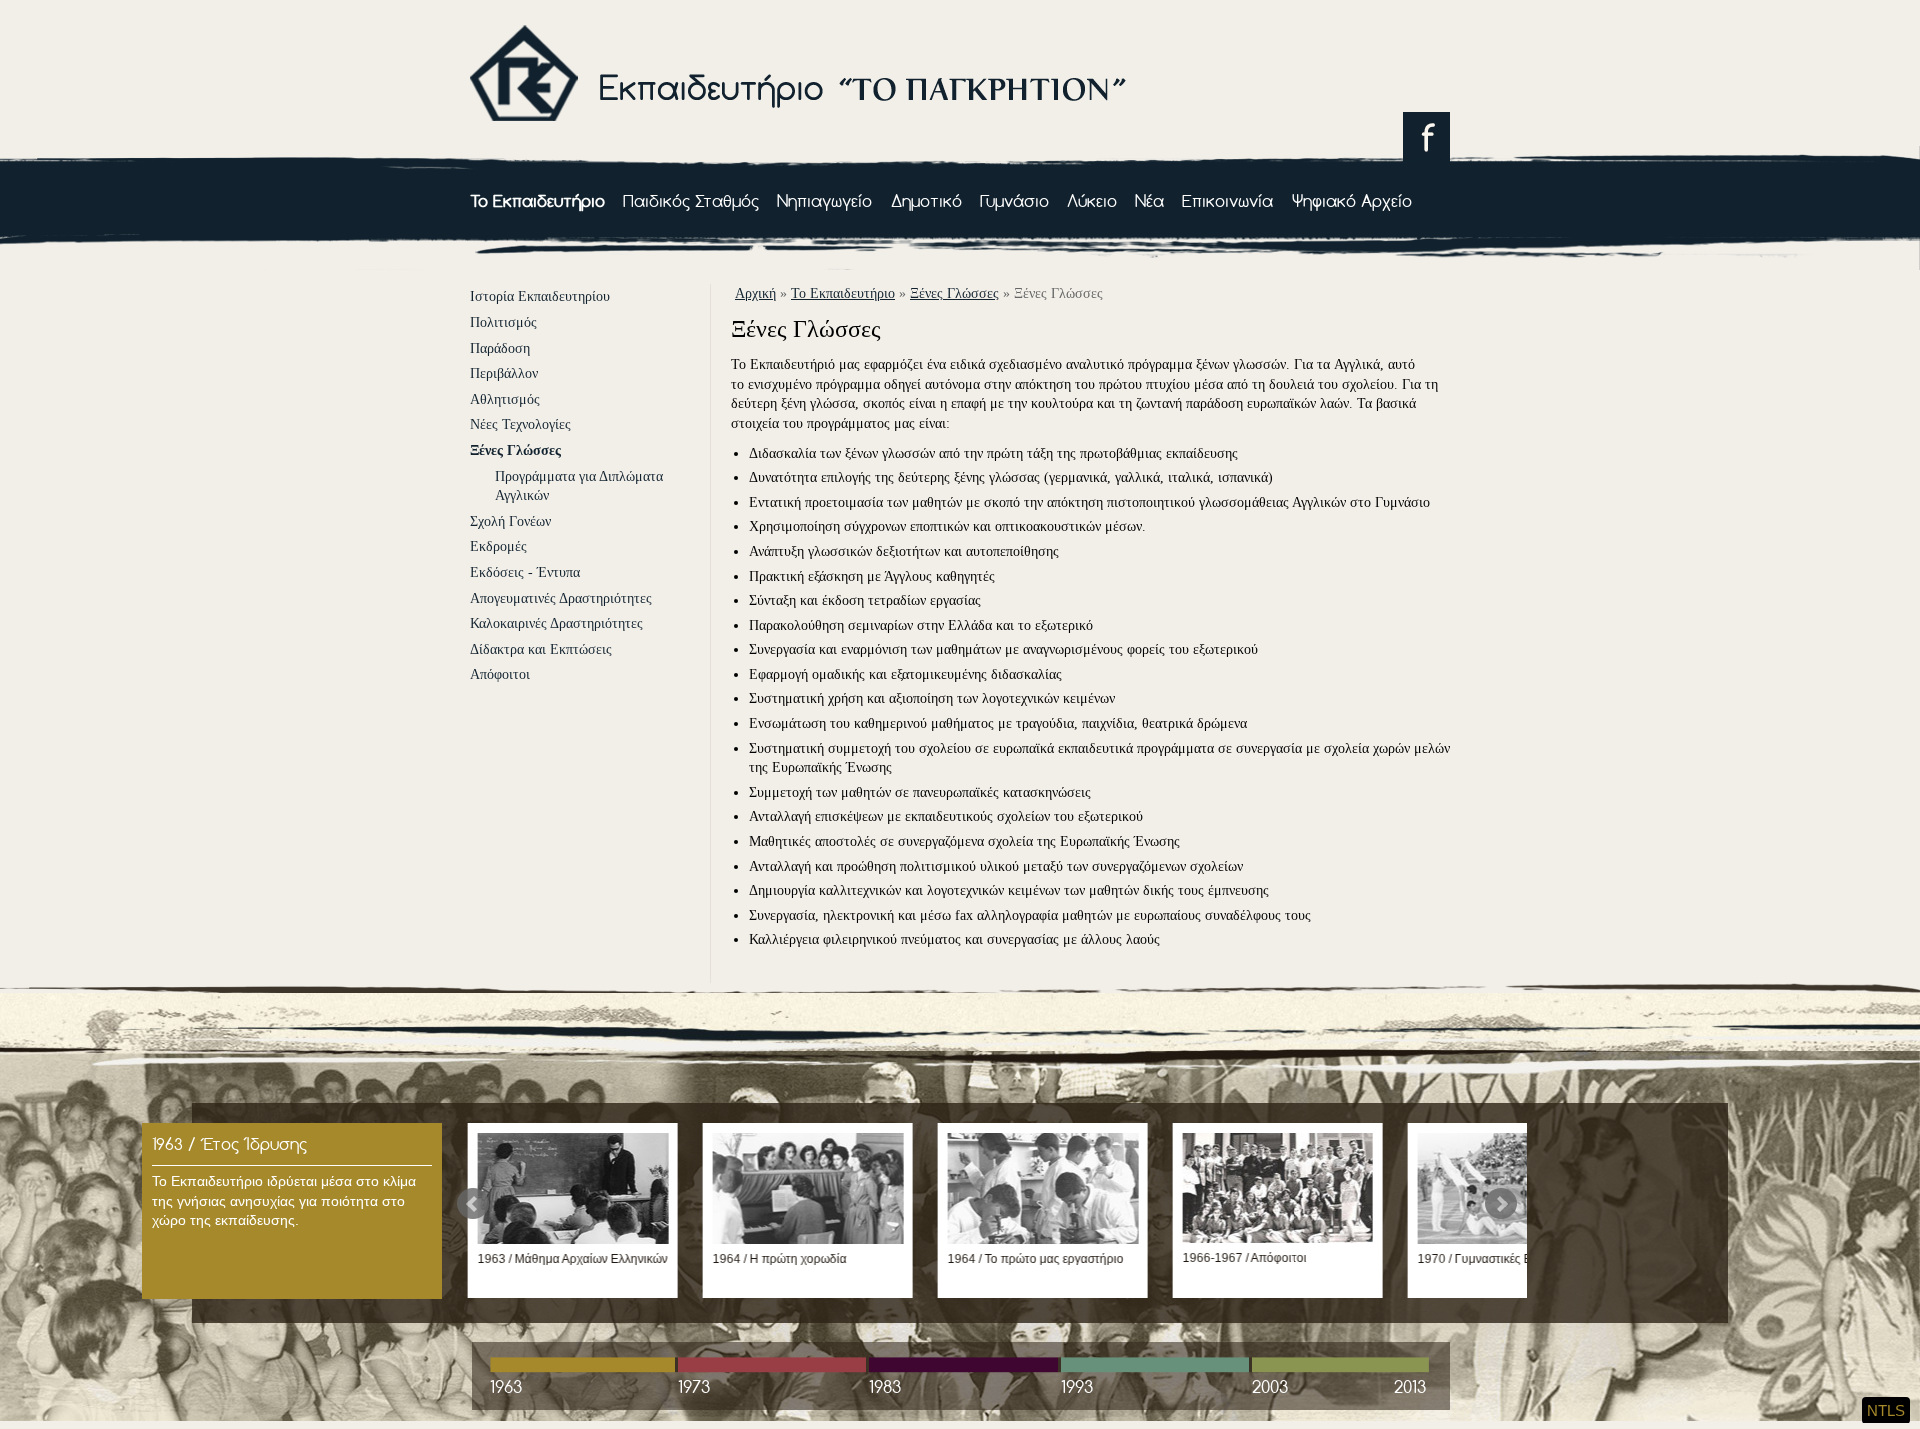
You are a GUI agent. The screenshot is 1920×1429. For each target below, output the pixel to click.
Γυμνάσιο (1014, 200)
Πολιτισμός (503, 322)
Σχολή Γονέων (510, 521)
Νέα (1149, 200)
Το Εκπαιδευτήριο (537, 200)
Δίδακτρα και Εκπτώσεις (541, 649)
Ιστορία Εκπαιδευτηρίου (540, 296)
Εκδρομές (498, 546)
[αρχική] (798, 136)
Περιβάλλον (504, 373)
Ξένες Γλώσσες (515, 450)
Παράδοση (500, 348)
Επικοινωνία (1227, 200)
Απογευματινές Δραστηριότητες (561, 598)
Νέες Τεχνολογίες (520, 424)
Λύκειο (1092, 200)
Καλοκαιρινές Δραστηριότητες (556, 623)
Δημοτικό (926, 200)
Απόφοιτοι (500, 674)
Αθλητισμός (505, 399)
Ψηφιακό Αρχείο (1352, 200)
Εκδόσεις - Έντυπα (525, 572)
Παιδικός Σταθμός (691, 200)
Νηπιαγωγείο (824, 200)
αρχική (755, 293)
